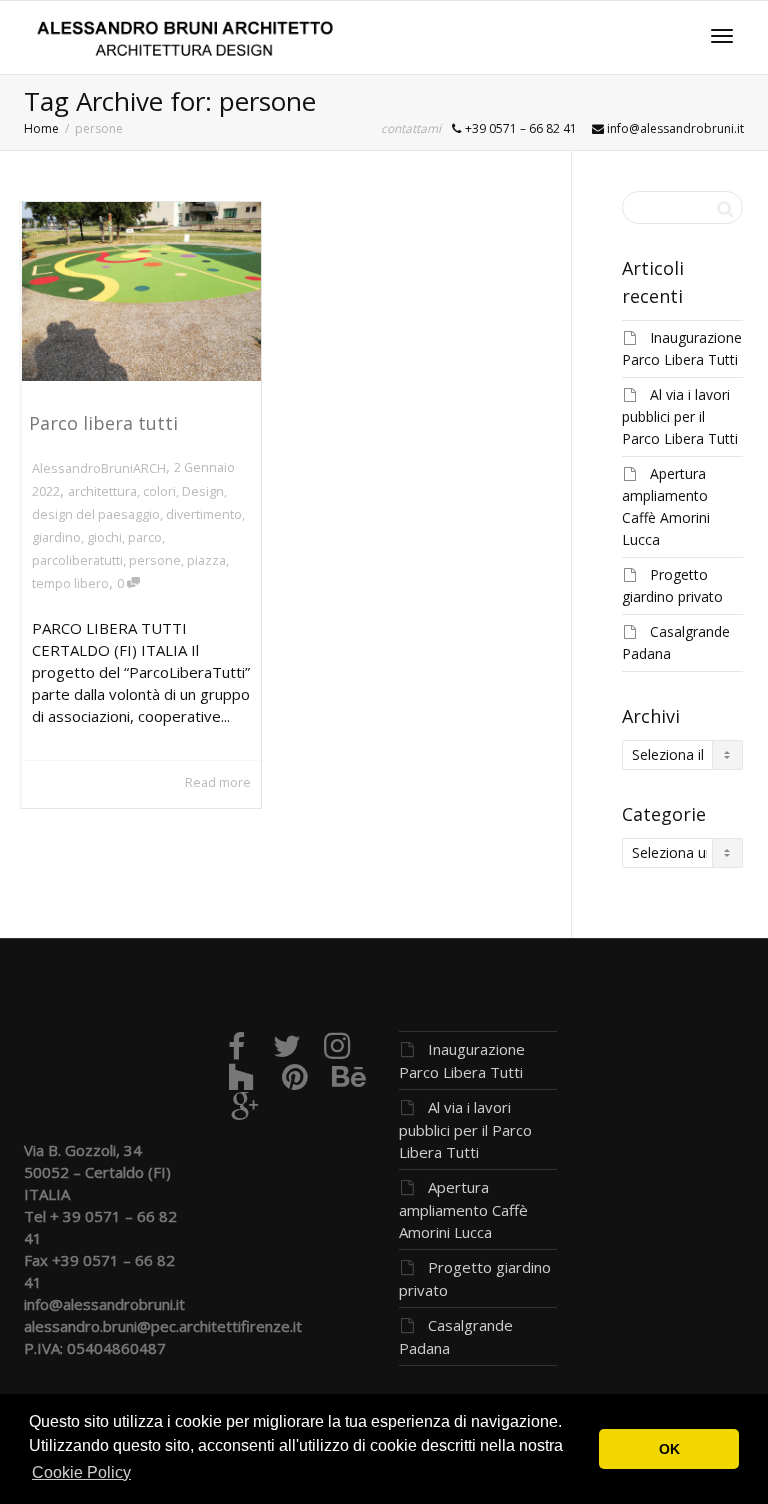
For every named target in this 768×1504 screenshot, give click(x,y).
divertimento (204, 514)
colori (159, 491)
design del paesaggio (96, 514)
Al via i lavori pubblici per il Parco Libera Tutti (680, 416)
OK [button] (669, 1449)
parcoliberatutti (77, 560)
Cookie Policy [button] (81, 1472)
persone (155, 560)
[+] (141, 291)
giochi (104, 537)
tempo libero (70, 583)
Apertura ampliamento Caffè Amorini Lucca (463, 1209)
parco (145, 537)
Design (203, 491)
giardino (56, 537)
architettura (102, 491)
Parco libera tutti (103, 423)
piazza (206, 560)
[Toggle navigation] (722, 36)
